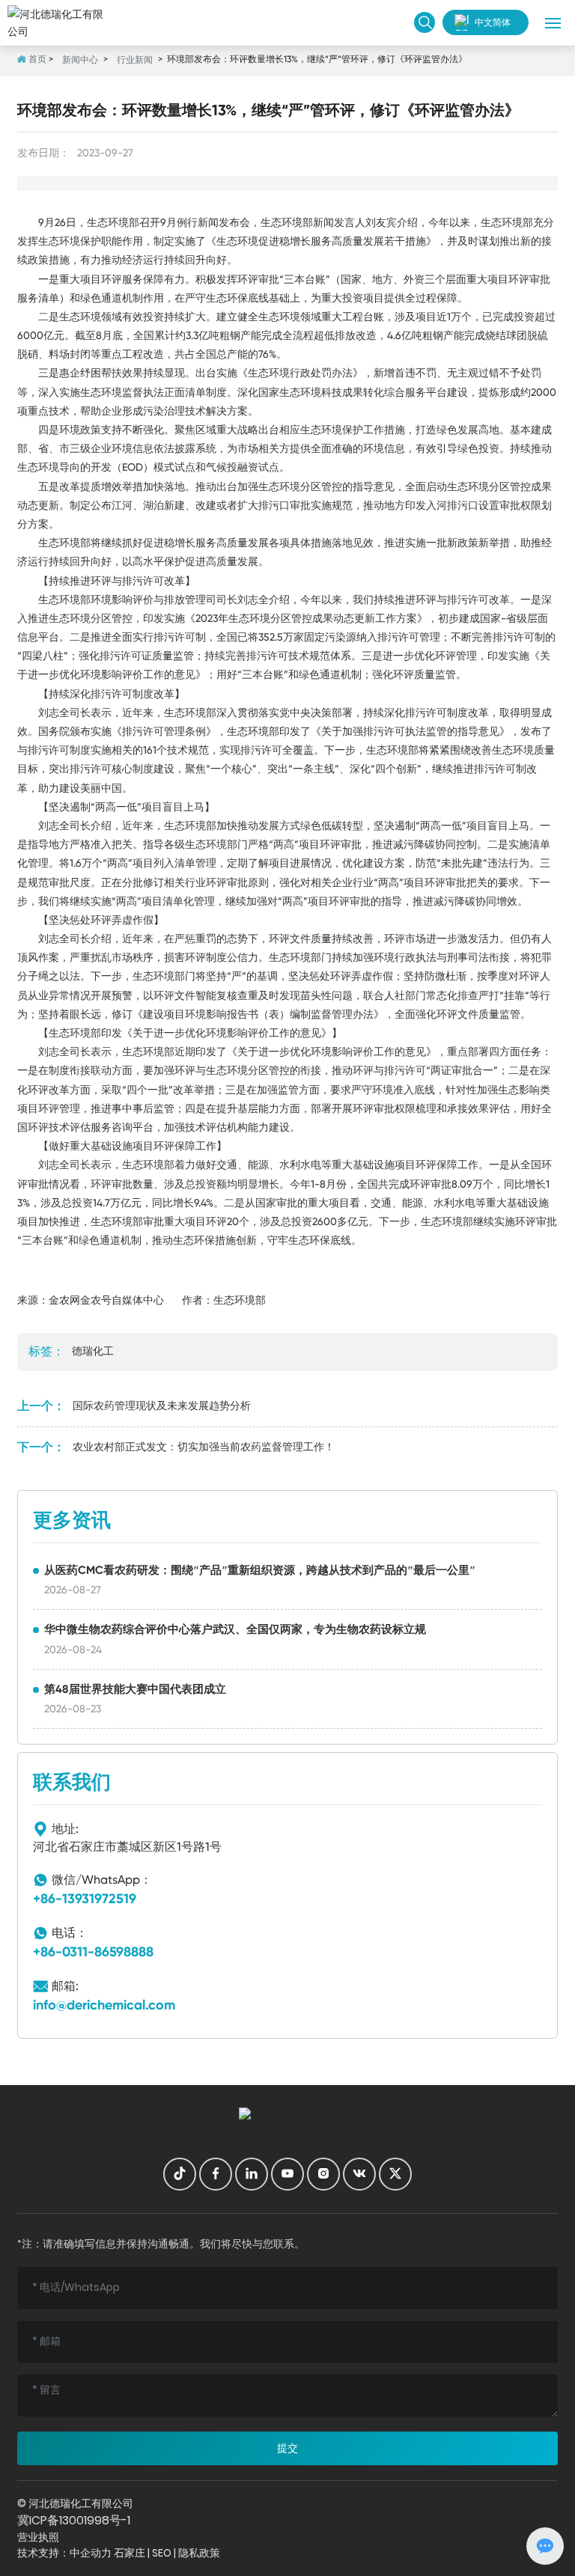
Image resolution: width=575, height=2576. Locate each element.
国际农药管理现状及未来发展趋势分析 (162, 1405)
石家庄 (130, 2553)
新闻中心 (80, 60)
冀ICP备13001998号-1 (74, 2520)
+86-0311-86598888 (93, 1952)
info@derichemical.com (104, 2005)
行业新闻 (135, 60)
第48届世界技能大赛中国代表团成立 (135, 1689)
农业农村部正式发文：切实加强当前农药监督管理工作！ (204, 1447)
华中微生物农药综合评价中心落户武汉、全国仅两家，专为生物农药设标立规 (235, 1629)
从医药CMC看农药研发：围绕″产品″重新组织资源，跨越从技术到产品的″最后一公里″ (260, 1570)
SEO (162, 2553)
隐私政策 (199, 2553)
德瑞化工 (93, 1351)
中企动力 (91, 2553)
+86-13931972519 (85, 1899)
